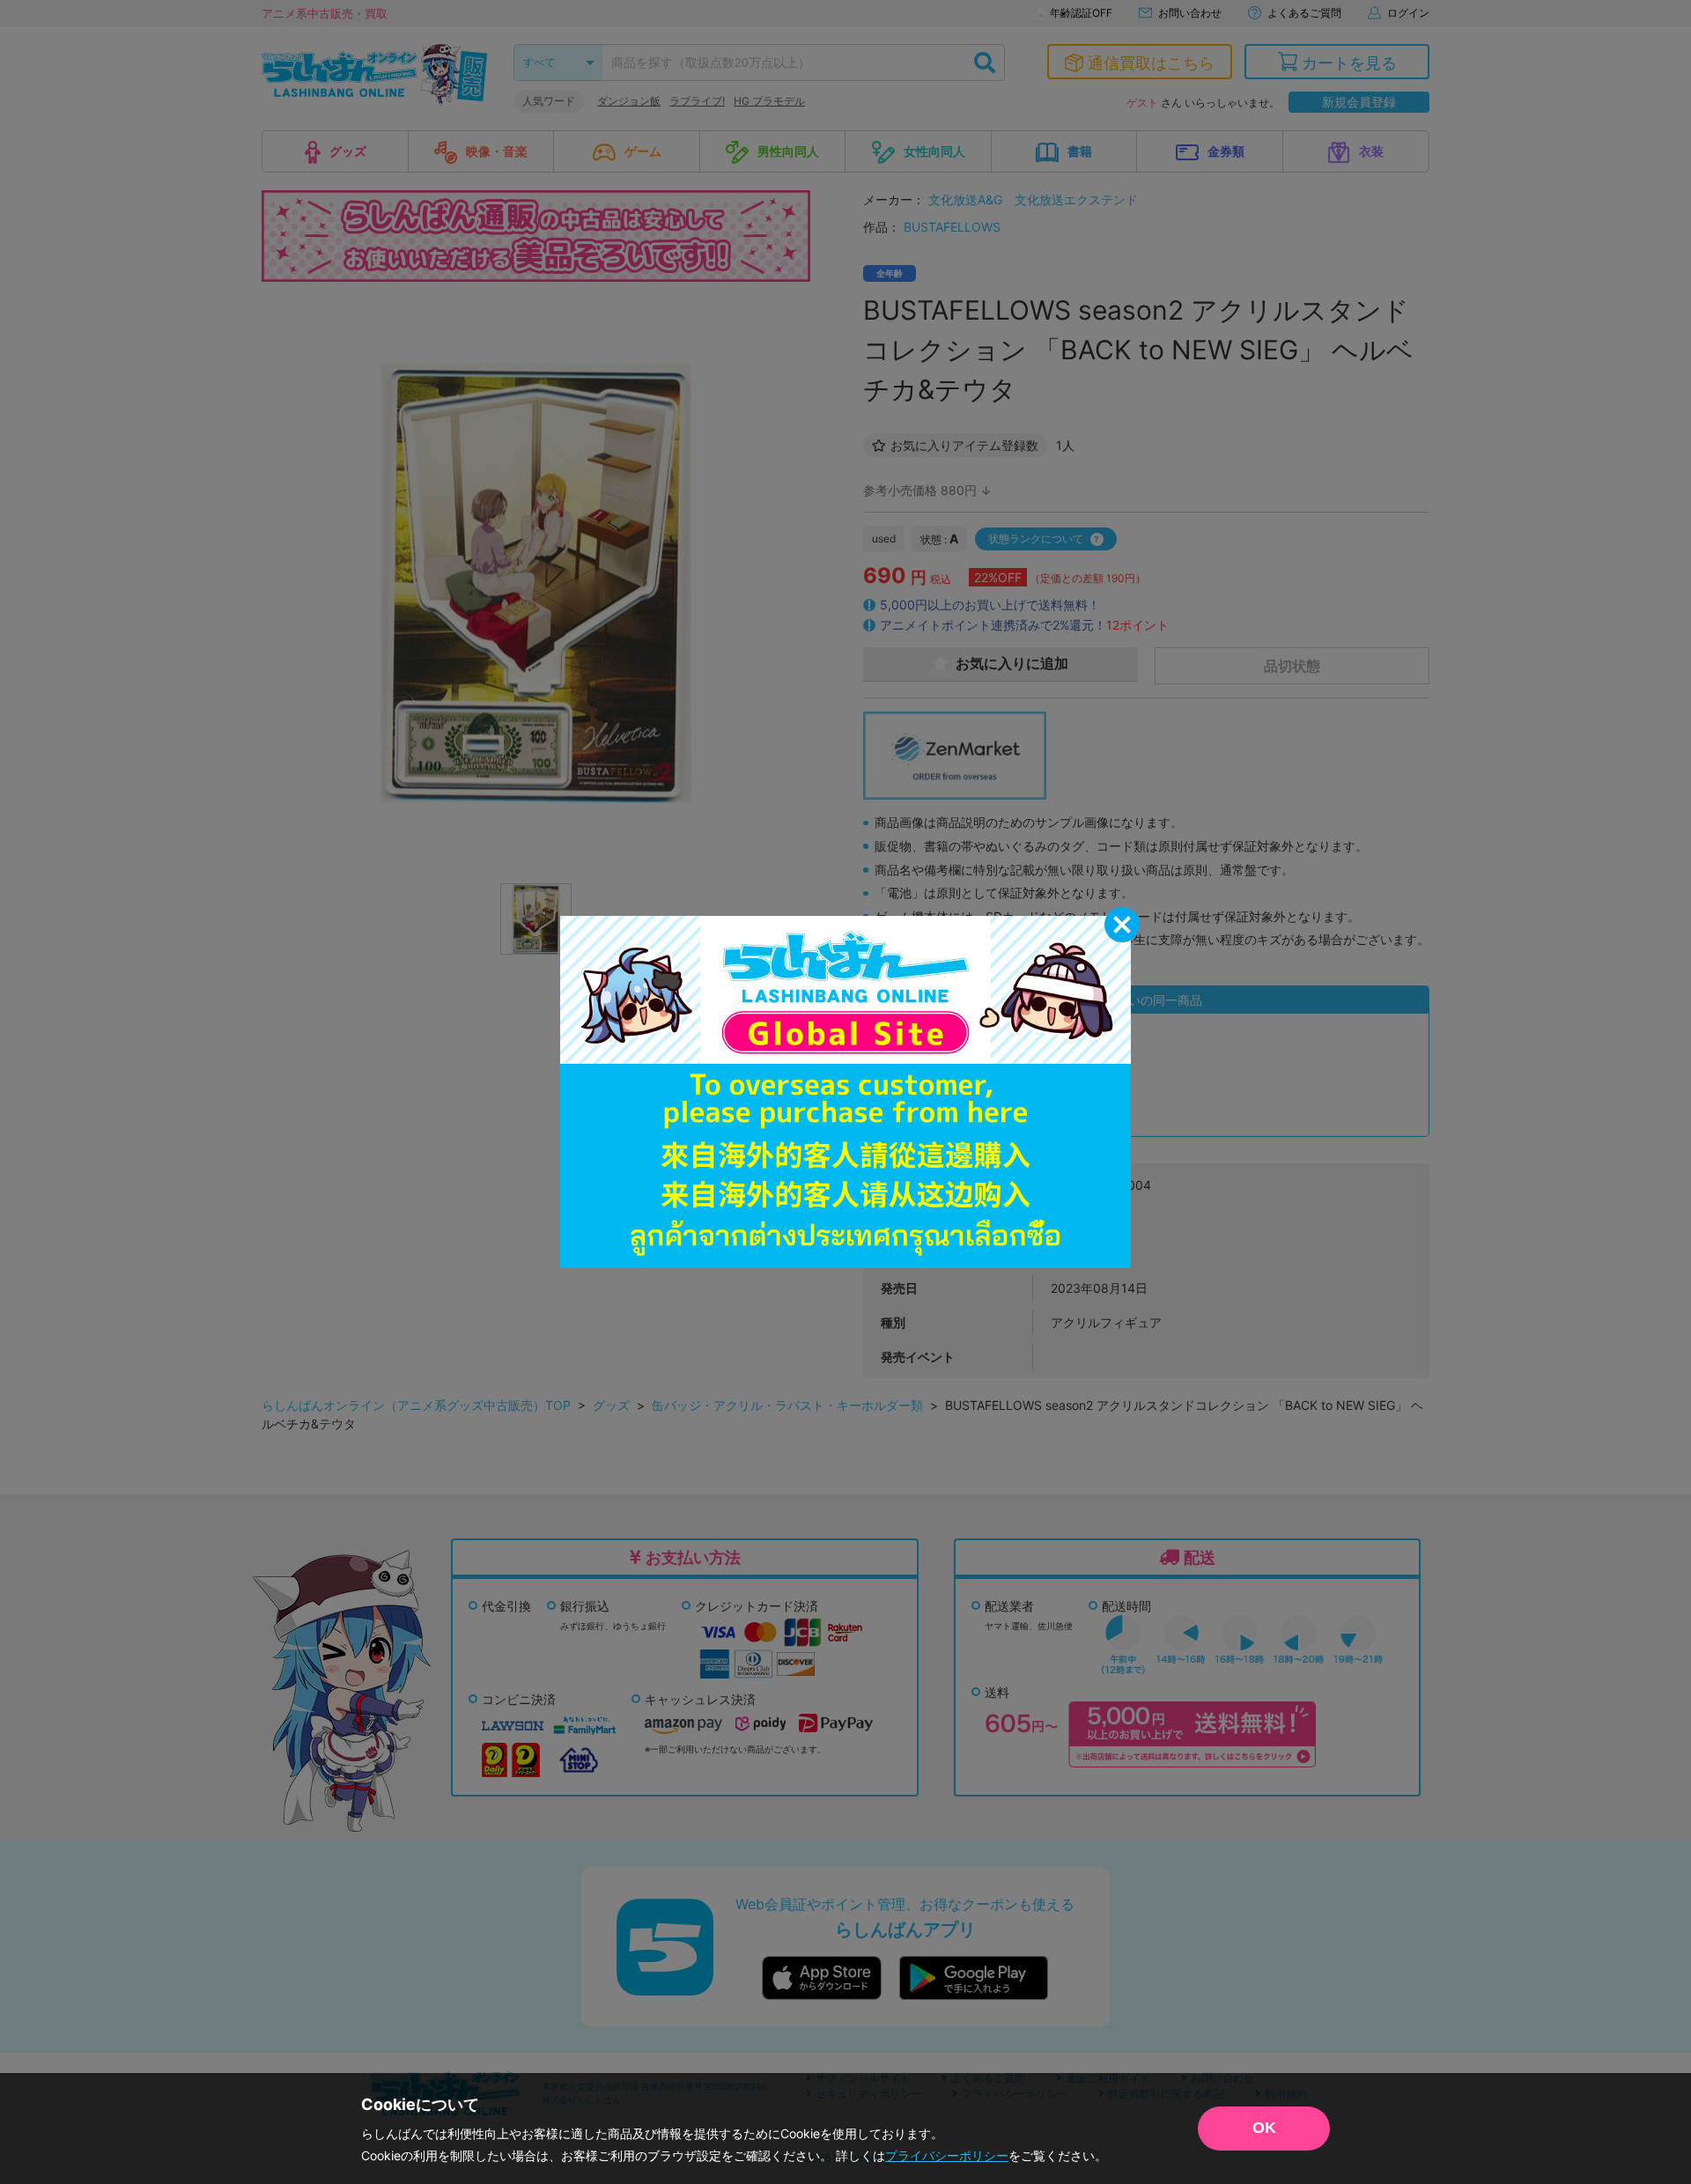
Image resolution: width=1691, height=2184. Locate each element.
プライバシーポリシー (947, 2155)
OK (1264, 2128)
